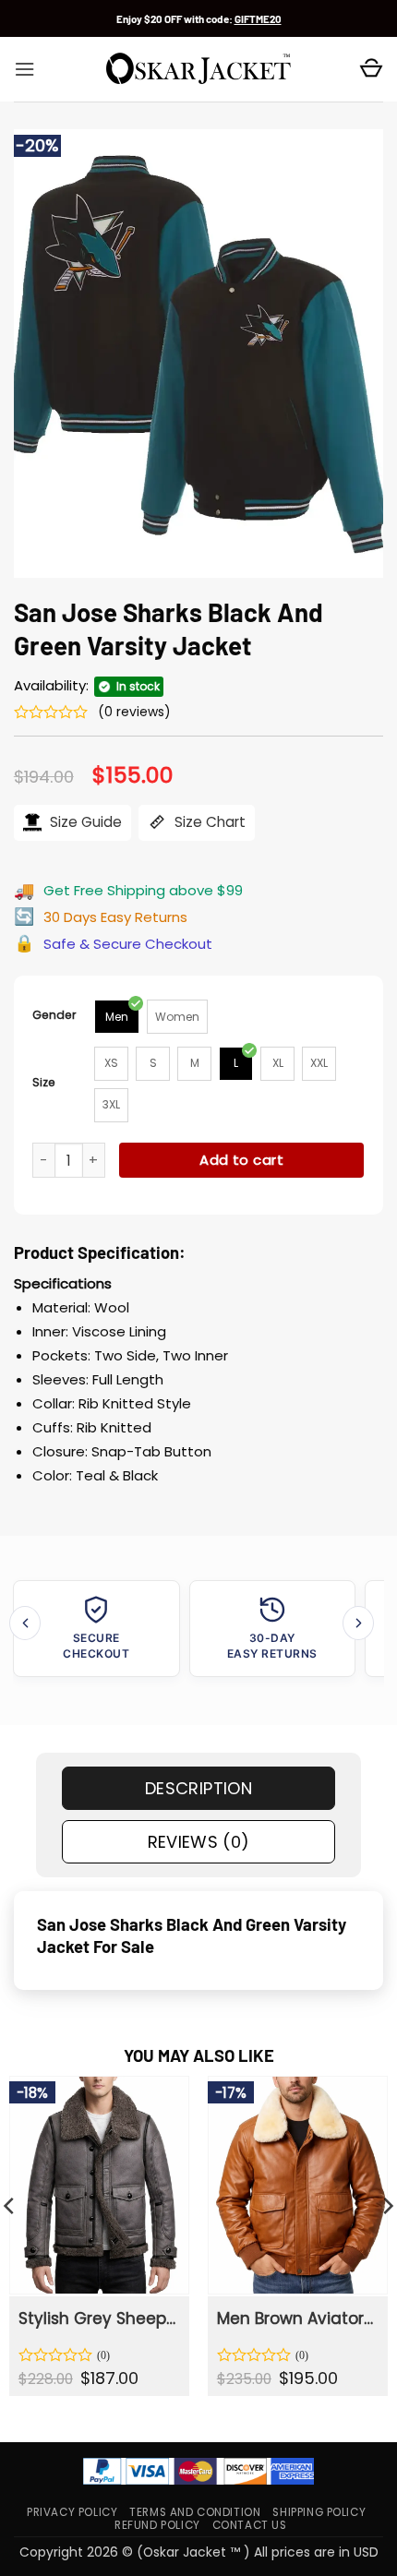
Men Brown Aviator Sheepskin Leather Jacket (296, 2318)
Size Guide (84, 822)
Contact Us (250, 2525)
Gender (54, 1015)
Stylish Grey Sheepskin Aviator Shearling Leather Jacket (98, 2318)
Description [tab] (198, 1788)
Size (44, 1082)
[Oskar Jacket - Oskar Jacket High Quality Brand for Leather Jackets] (198, 69)
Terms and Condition (195, 2512)
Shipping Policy (319, 2512)
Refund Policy (157, 2525)
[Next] (358, 1623)
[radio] (117, 1017)
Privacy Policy (72, 2512)
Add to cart (241, 1160)
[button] (24, 69)
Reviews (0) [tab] (199, 1842)
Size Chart (208, 822)
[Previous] (25, 1623)
